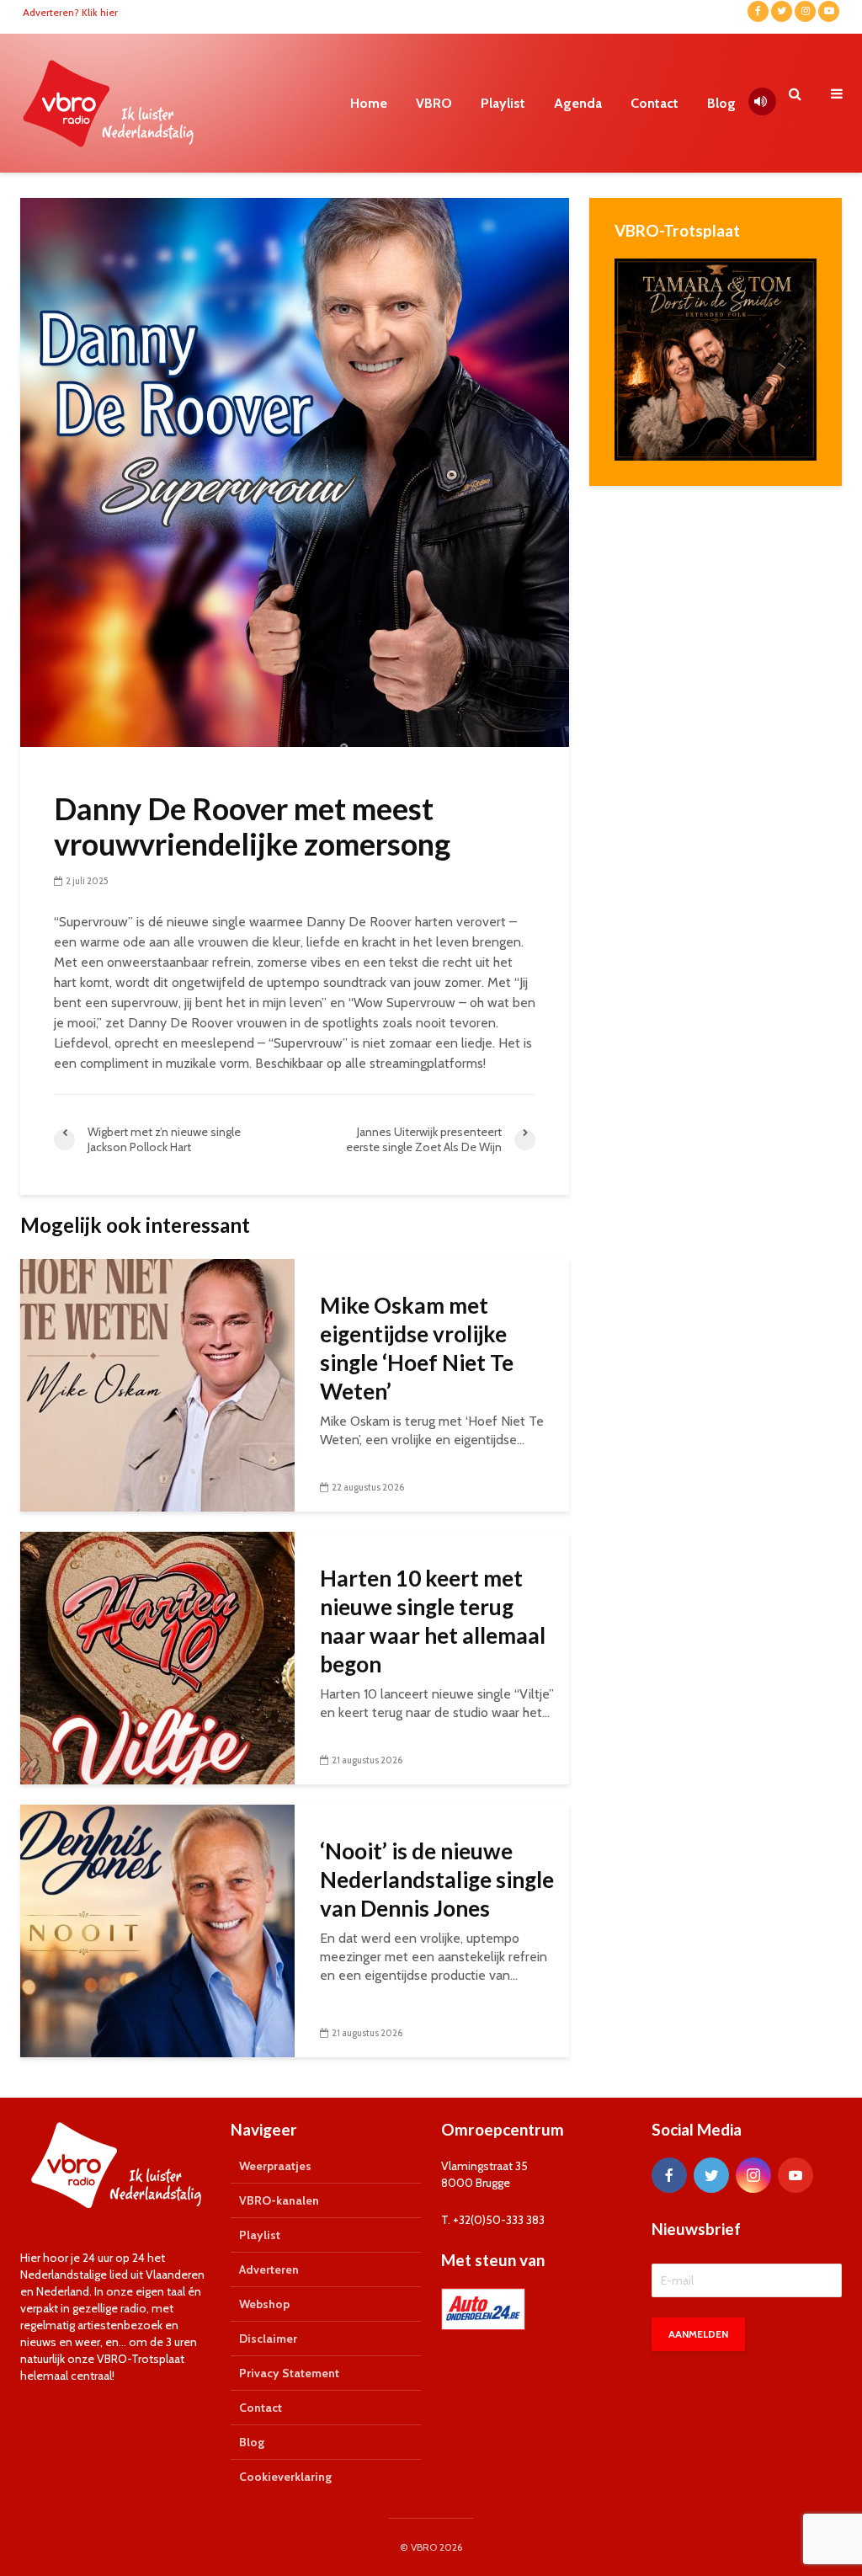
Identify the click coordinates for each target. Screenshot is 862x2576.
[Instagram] (753, 2175)
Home (369, 103)
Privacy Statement (289, 2373)
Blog (721, 103)
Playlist (503, 103)
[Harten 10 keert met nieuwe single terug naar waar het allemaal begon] (157, 1657)
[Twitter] (711, 2175)
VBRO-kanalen (279, 2200)
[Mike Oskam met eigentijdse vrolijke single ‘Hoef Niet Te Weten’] (157, 1384)
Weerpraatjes (275, 2166)
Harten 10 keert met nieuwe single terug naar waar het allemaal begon (433, 1621)
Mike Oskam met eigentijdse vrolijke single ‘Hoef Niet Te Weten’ (417, 1348)
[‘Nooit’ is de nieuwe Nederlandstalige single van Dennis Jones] (157, 1930)
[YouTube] (795, 2175)
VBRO (434, 103)
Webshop (264, 2304)
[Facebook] (669, 2175)
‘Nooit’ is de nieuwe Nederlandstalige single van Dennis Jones (437, 1880)
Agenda (578, 103)
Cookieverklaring (285, 2477)
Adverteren (269, 2269)
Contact (654, 103)
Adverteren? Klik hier (70, 12)
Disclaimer (268, 2339)
